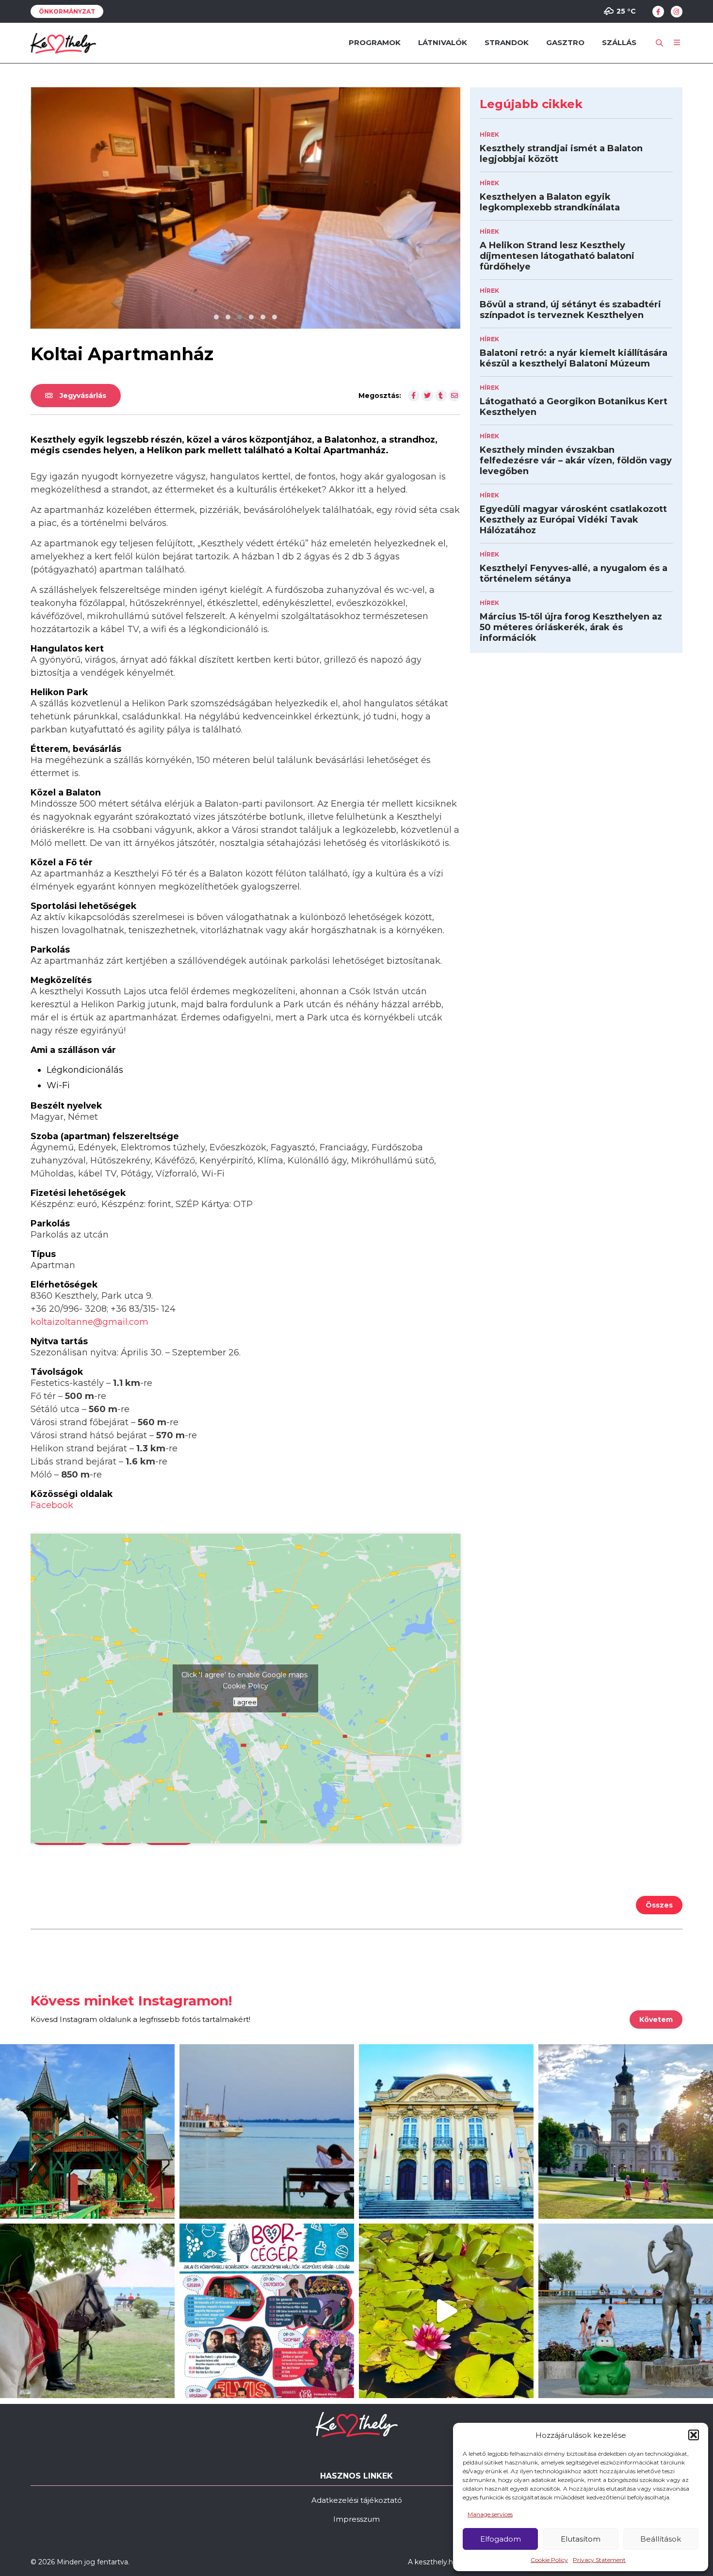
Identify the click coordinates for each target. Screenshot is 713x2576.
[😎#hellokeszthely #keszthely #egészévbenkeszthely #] (87, 2311)
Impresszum (356, 2519)
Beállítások (661, 2539)
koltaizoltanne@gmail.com (89, 1322)
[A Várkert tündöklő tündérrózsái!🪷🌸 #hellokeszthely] (446, 2311)
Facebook (52, 1505)
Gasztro (565, 42)
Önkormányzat (67, 11)
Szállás (619, 42)
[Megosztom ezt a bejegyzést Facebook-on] (414, 396)
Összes (659, 1905)
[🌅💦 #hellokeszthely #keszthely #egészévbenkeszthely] (626, 2311)
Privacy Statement (599, 2560)
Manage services (490, 2514)
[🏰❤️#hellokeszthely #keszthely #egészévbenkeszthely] (626, 2131)
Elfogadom (501, 2539)
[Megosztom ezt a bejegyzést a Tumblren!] (441, 396)
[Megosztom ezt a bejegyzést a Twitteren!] (427, 396)
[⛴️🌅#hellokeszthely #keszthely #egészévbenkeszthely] (267, 2131)
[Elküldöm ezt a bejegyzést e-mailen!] (454, 396)
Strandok (507, 42)
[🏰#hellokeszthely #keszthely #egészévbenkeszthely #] (87, 2131)
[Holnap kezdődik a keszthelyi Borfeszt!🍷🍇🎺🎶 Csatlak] (267, 2311)
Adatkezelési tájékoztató (357, 2500)
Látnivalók (443, 42)
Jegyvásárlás (82, 396)
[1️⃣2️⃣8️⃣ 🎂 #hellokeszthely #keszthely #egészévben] (446, 2131)
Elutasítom (581, 2539)
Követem (656, 2019)
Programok (375, 42)
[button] (694, 2435)
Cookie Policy (549, 2560)
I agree (245, 1701)
